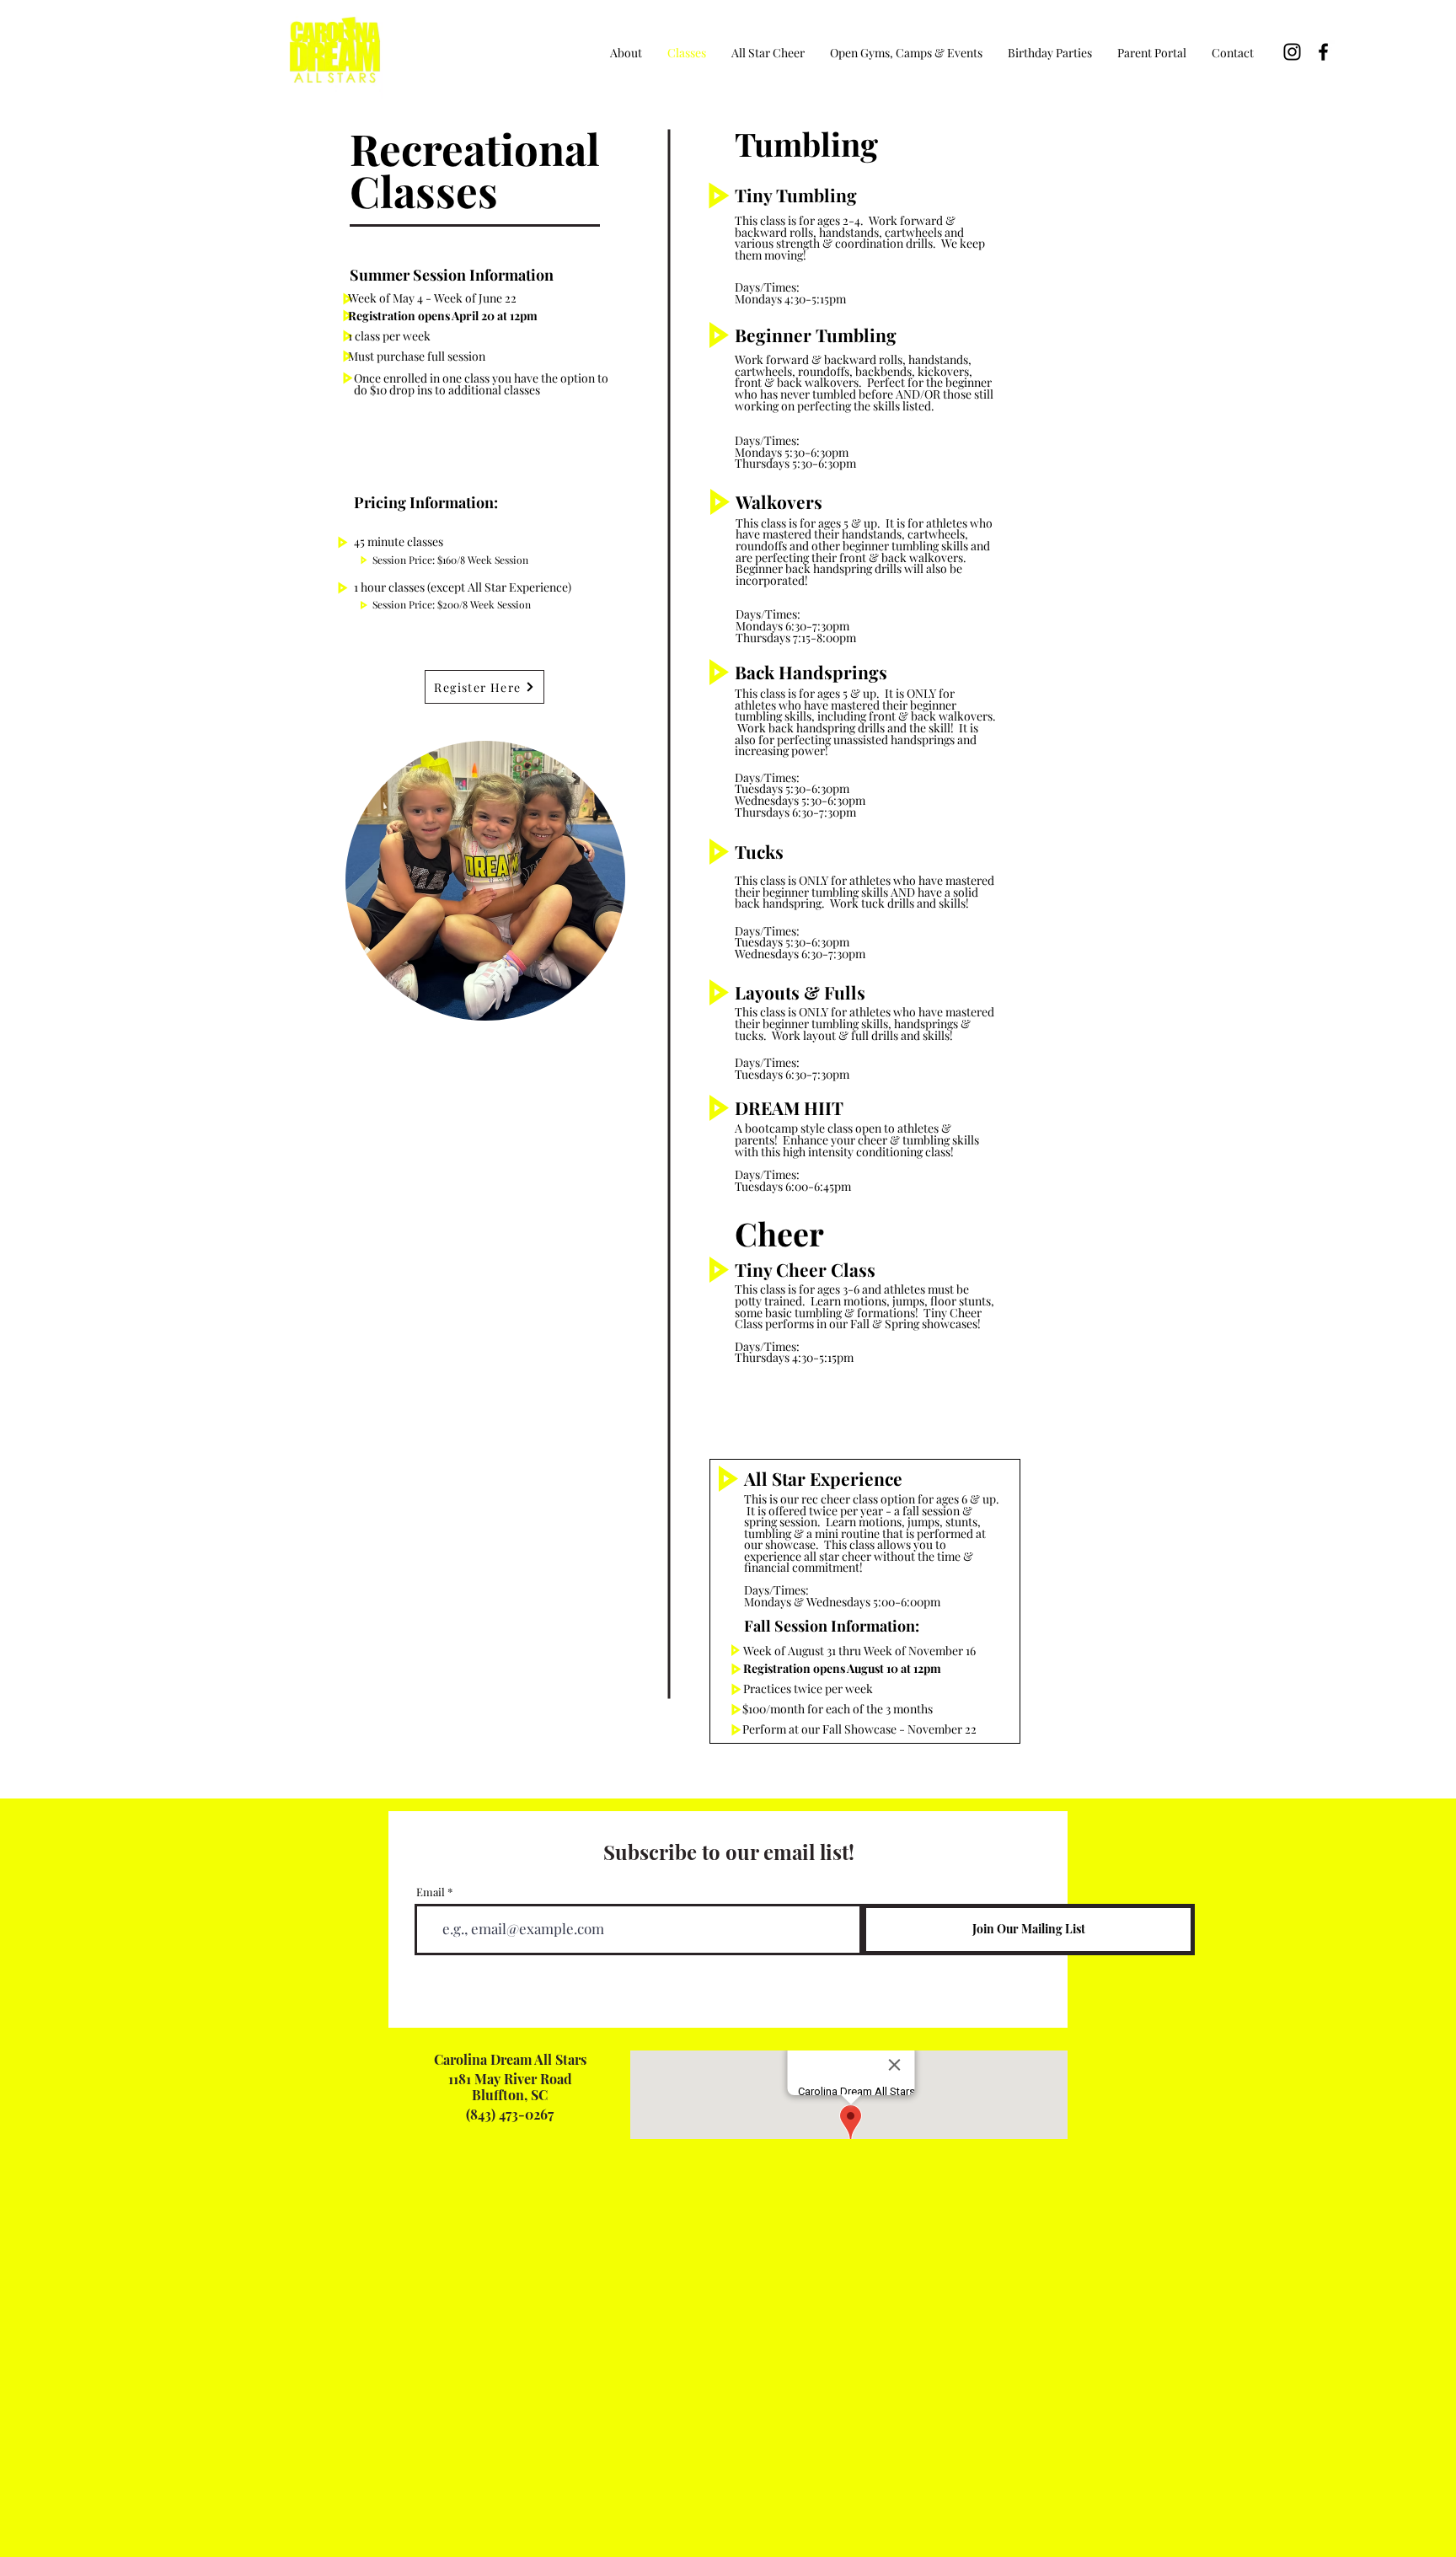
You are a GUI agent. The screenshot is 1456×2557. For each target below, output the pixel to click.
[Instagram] (1292, 52)
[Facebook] (1323, 52)
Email (431, 1892)
